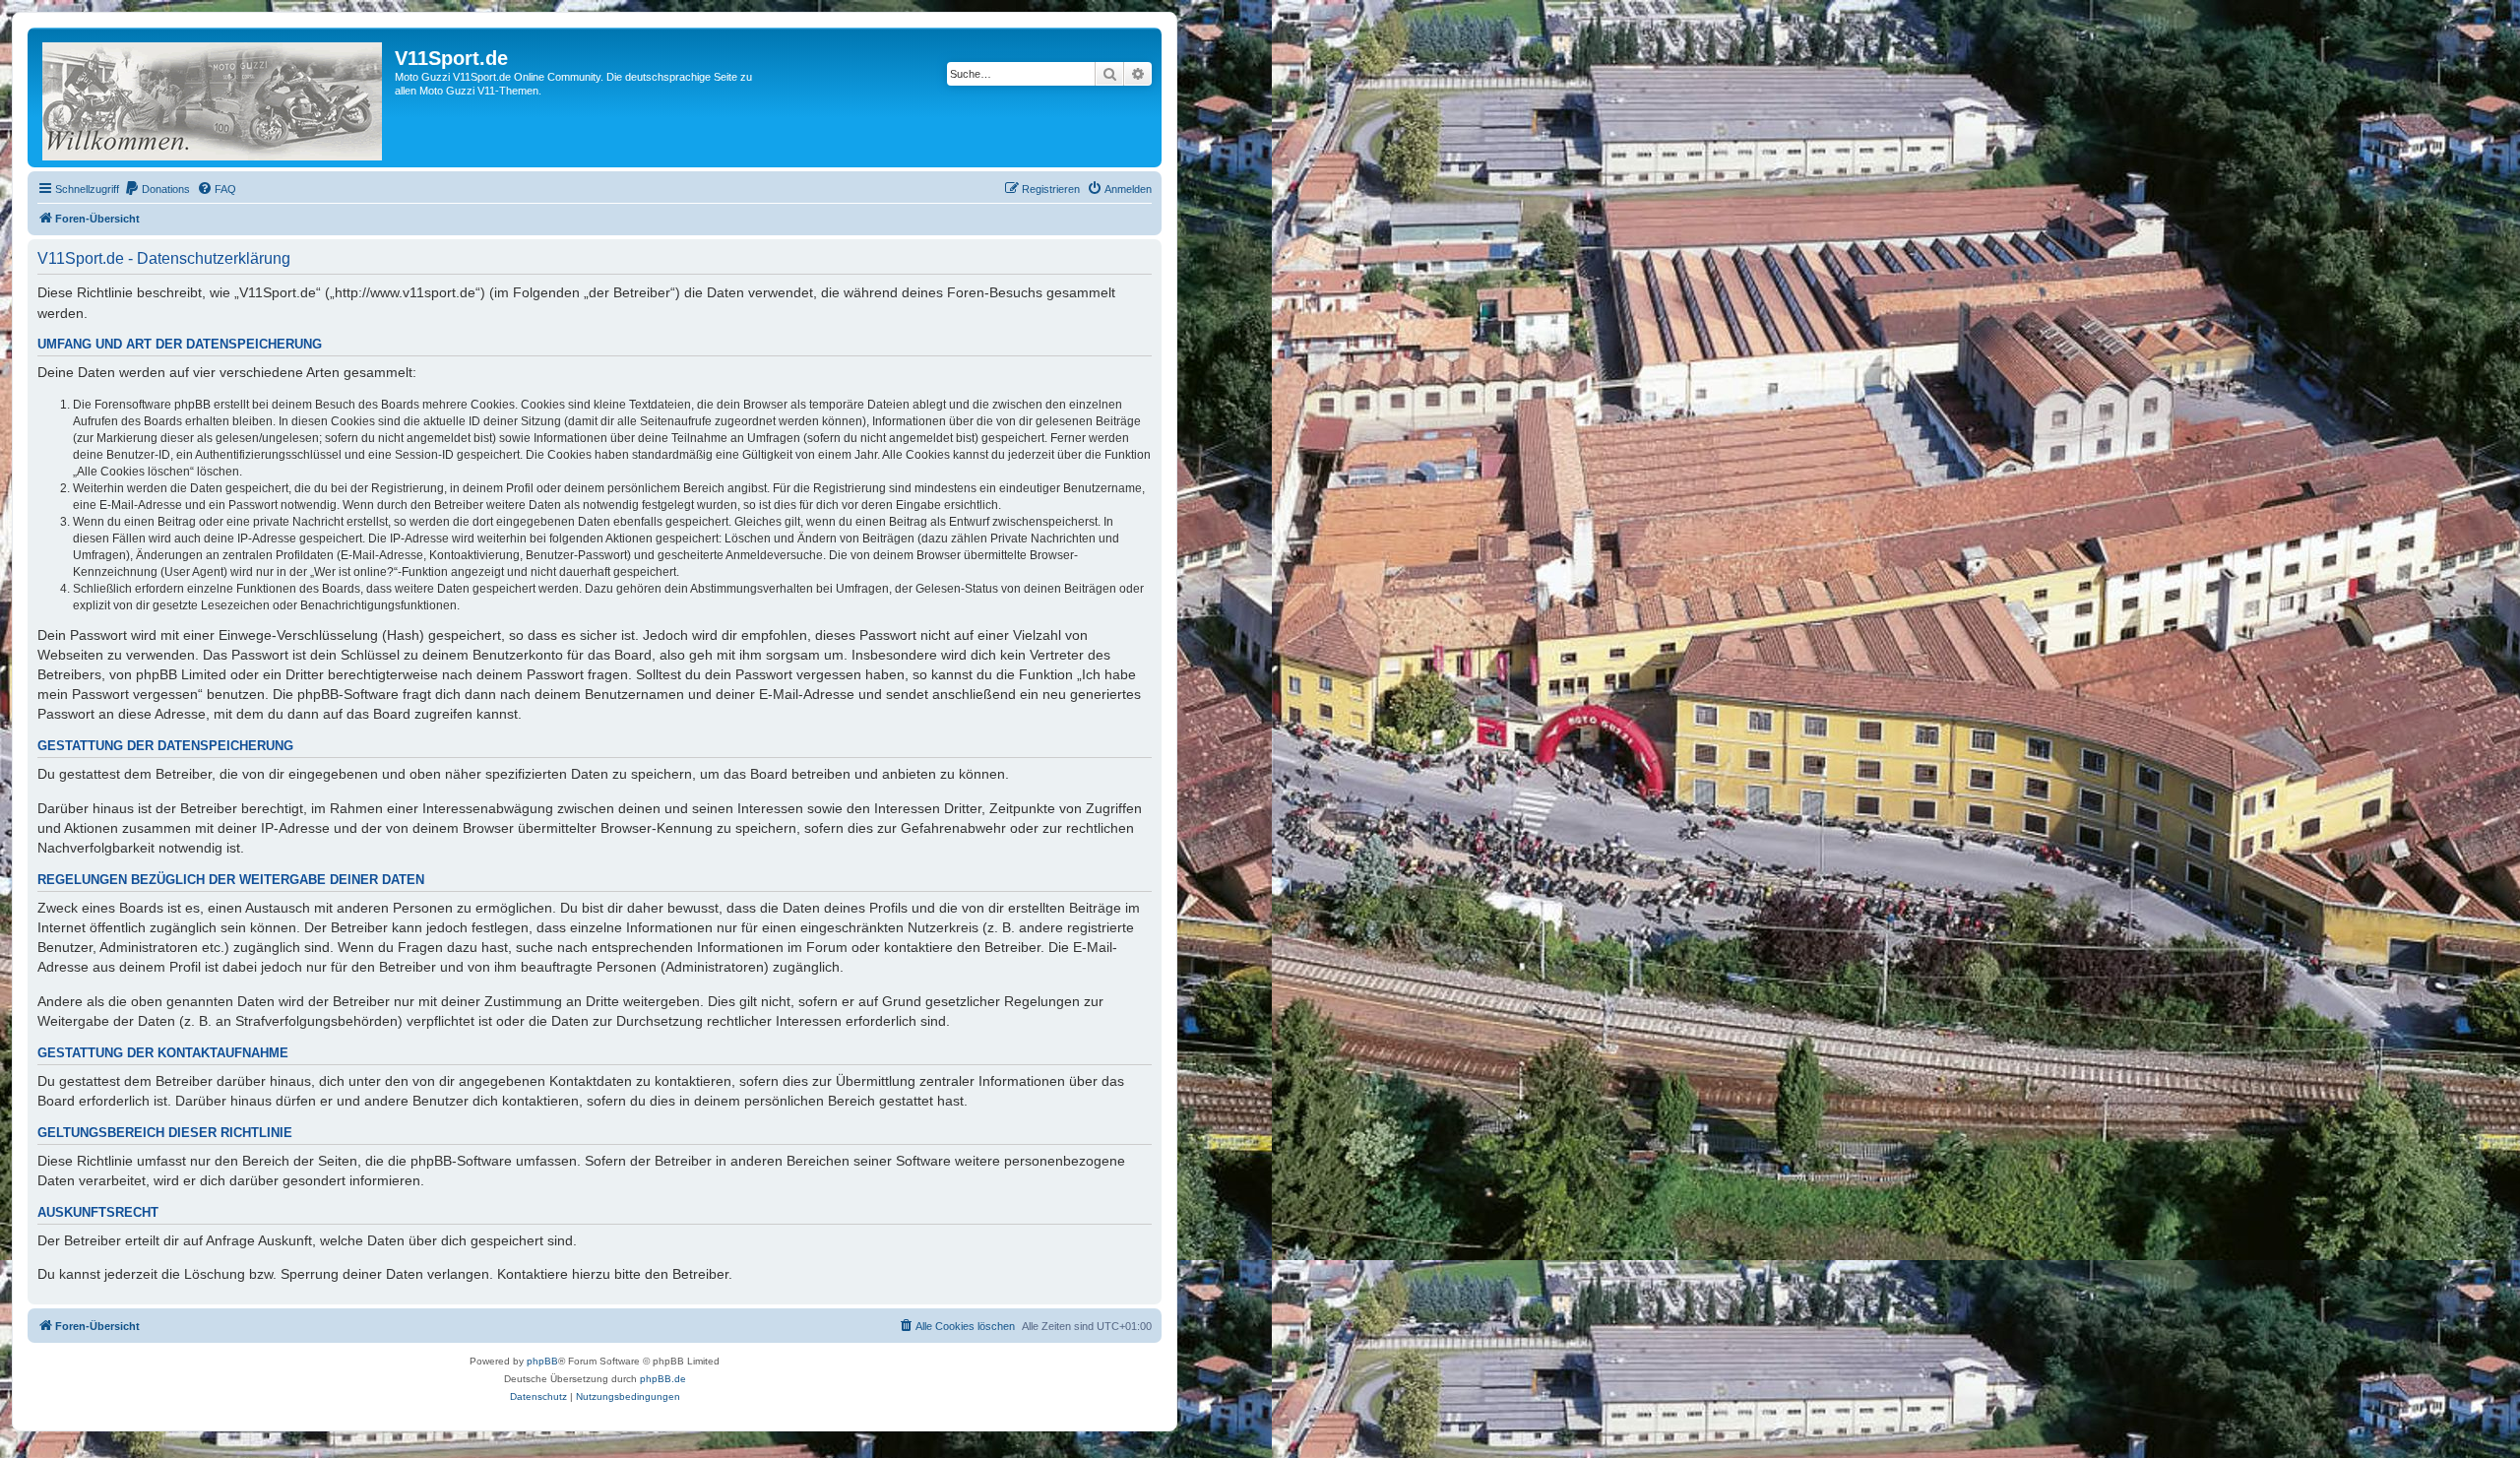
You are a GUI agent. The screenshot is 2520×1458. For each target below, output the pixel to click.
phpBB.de (663, 1379)
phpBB (542, 1361)
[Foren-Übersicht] (214, 97)
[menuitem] (157, 189)
